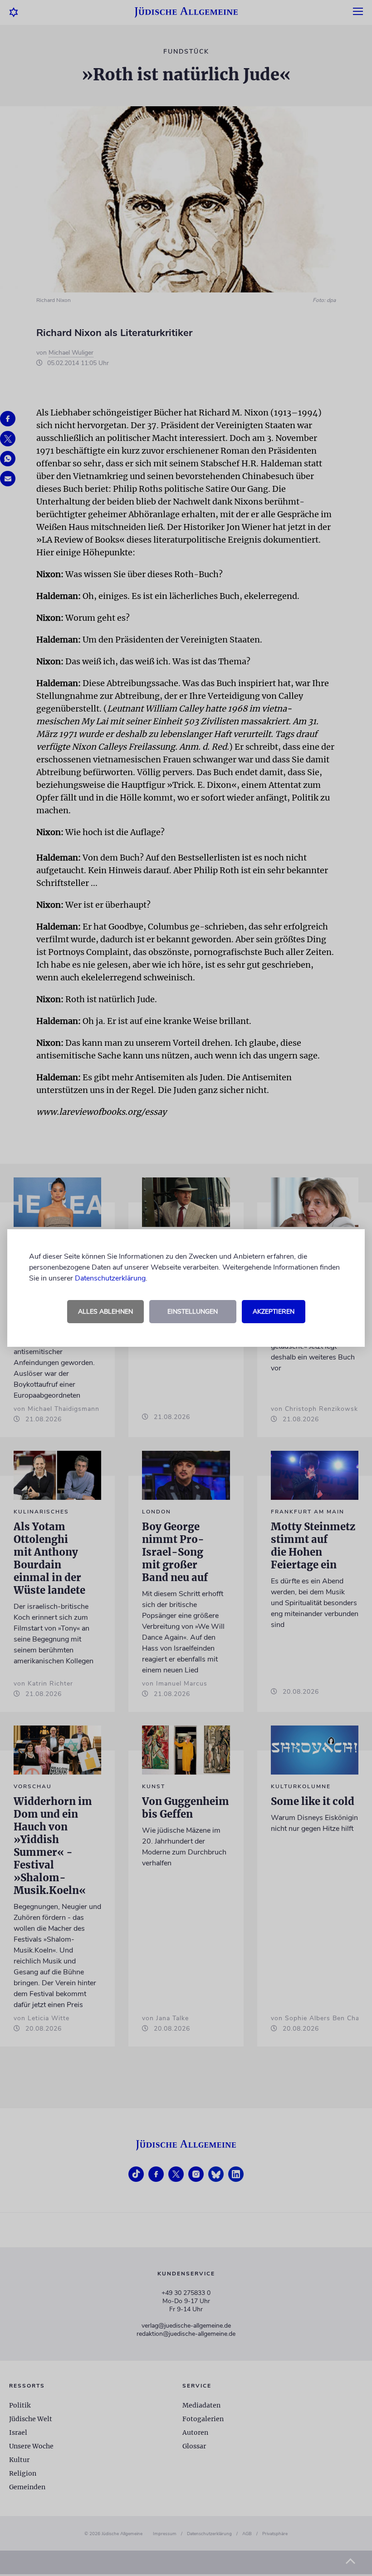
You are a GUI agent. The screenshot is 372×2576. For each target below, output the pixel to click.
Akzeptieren (274, 1312)
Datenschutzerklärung (110, 1278)
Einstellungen (193, 1312)
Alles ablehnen (105, 1312)
